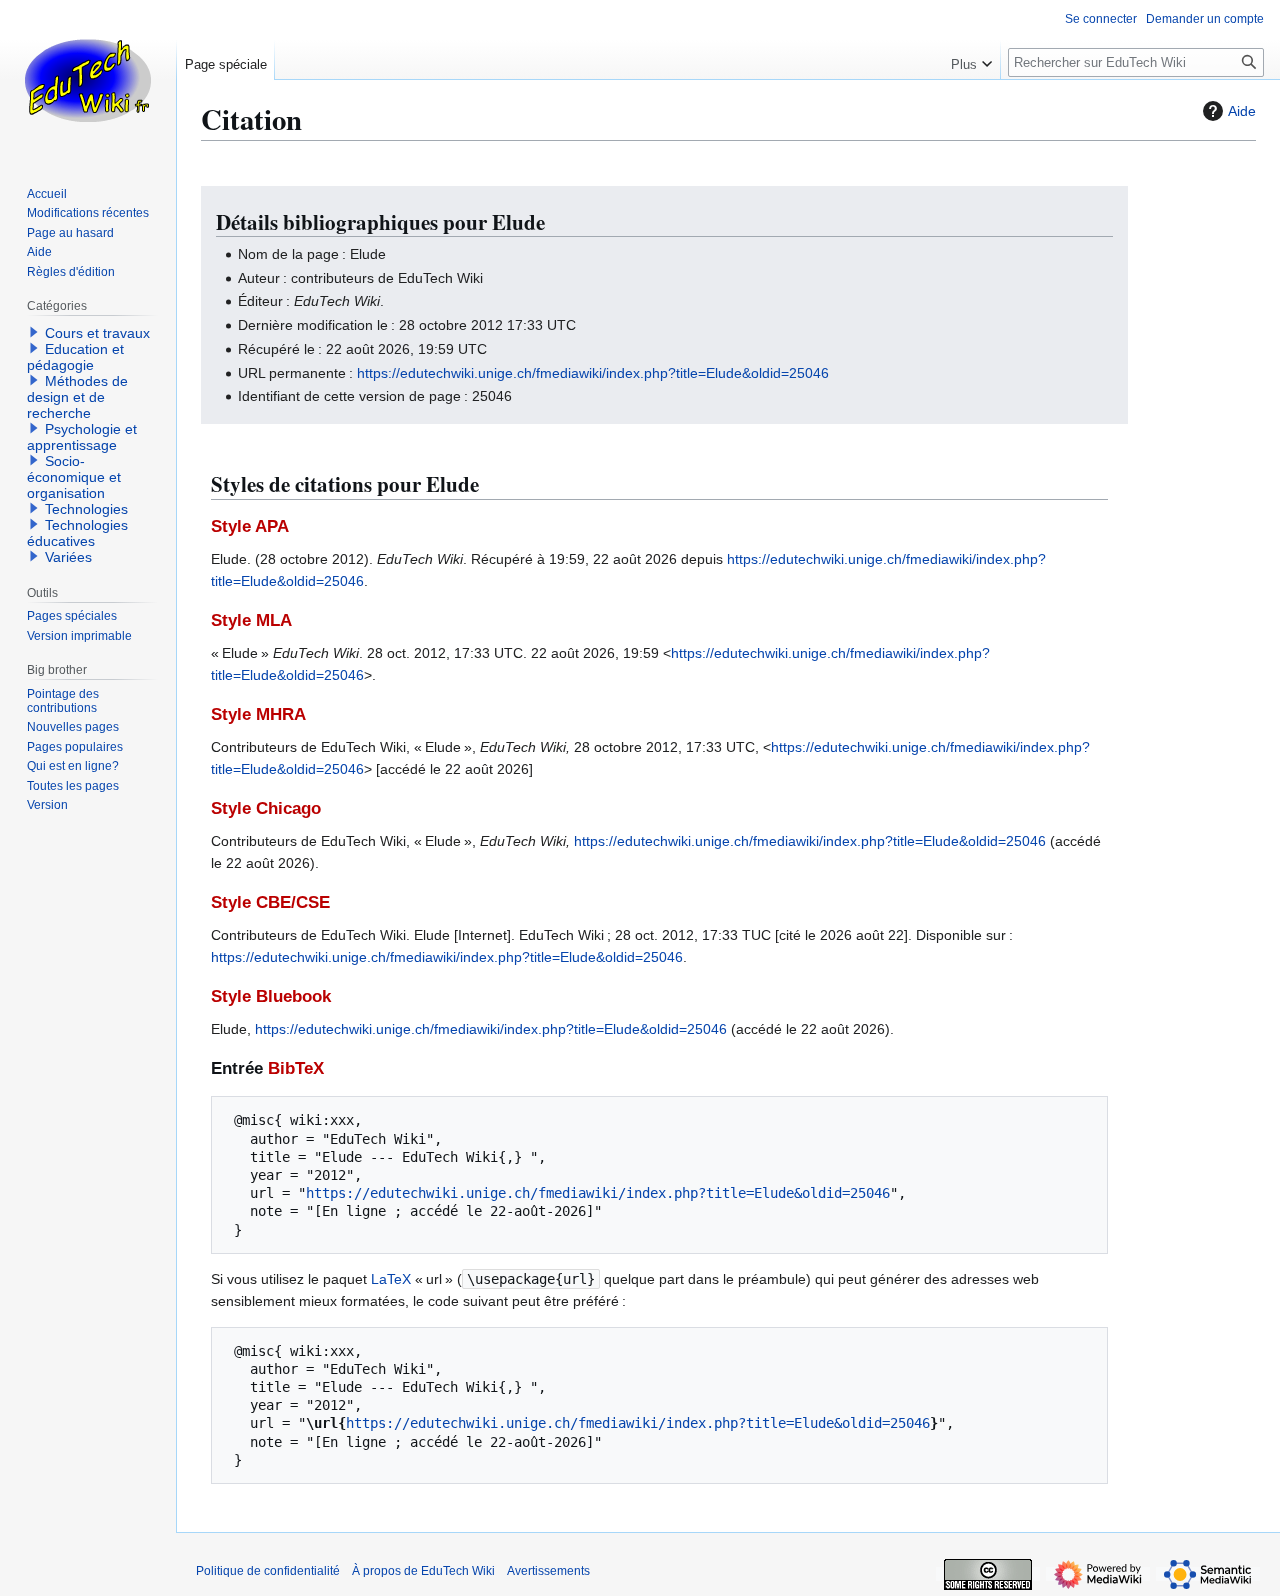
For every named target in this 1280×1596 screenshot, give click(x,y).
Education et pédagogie (75, 357)
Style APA (250, 526)
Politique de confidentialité (268, 1571)
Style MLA (251, 620)
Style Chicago (266, 808)
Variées (68, 557)
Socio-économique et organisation (74, 477)
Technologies (86, 509)
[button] (971, 60)
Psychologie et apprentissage (82, 437)
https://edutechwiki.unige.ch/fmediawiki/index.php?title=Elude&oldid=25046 (593, 373)
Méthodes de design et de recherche (77, 397)
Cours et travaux (97, 333)
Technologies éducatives (77, 533)
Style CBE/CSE (270, 902)
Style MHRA (258, 714)
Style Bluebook (271, 996)
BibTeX (296, 1068)
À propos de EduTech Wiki (423, 1571)
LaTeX (391, 1279)
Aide (1242, 111)
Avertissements (548, 1571)
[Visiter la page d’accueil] (88, 80)
